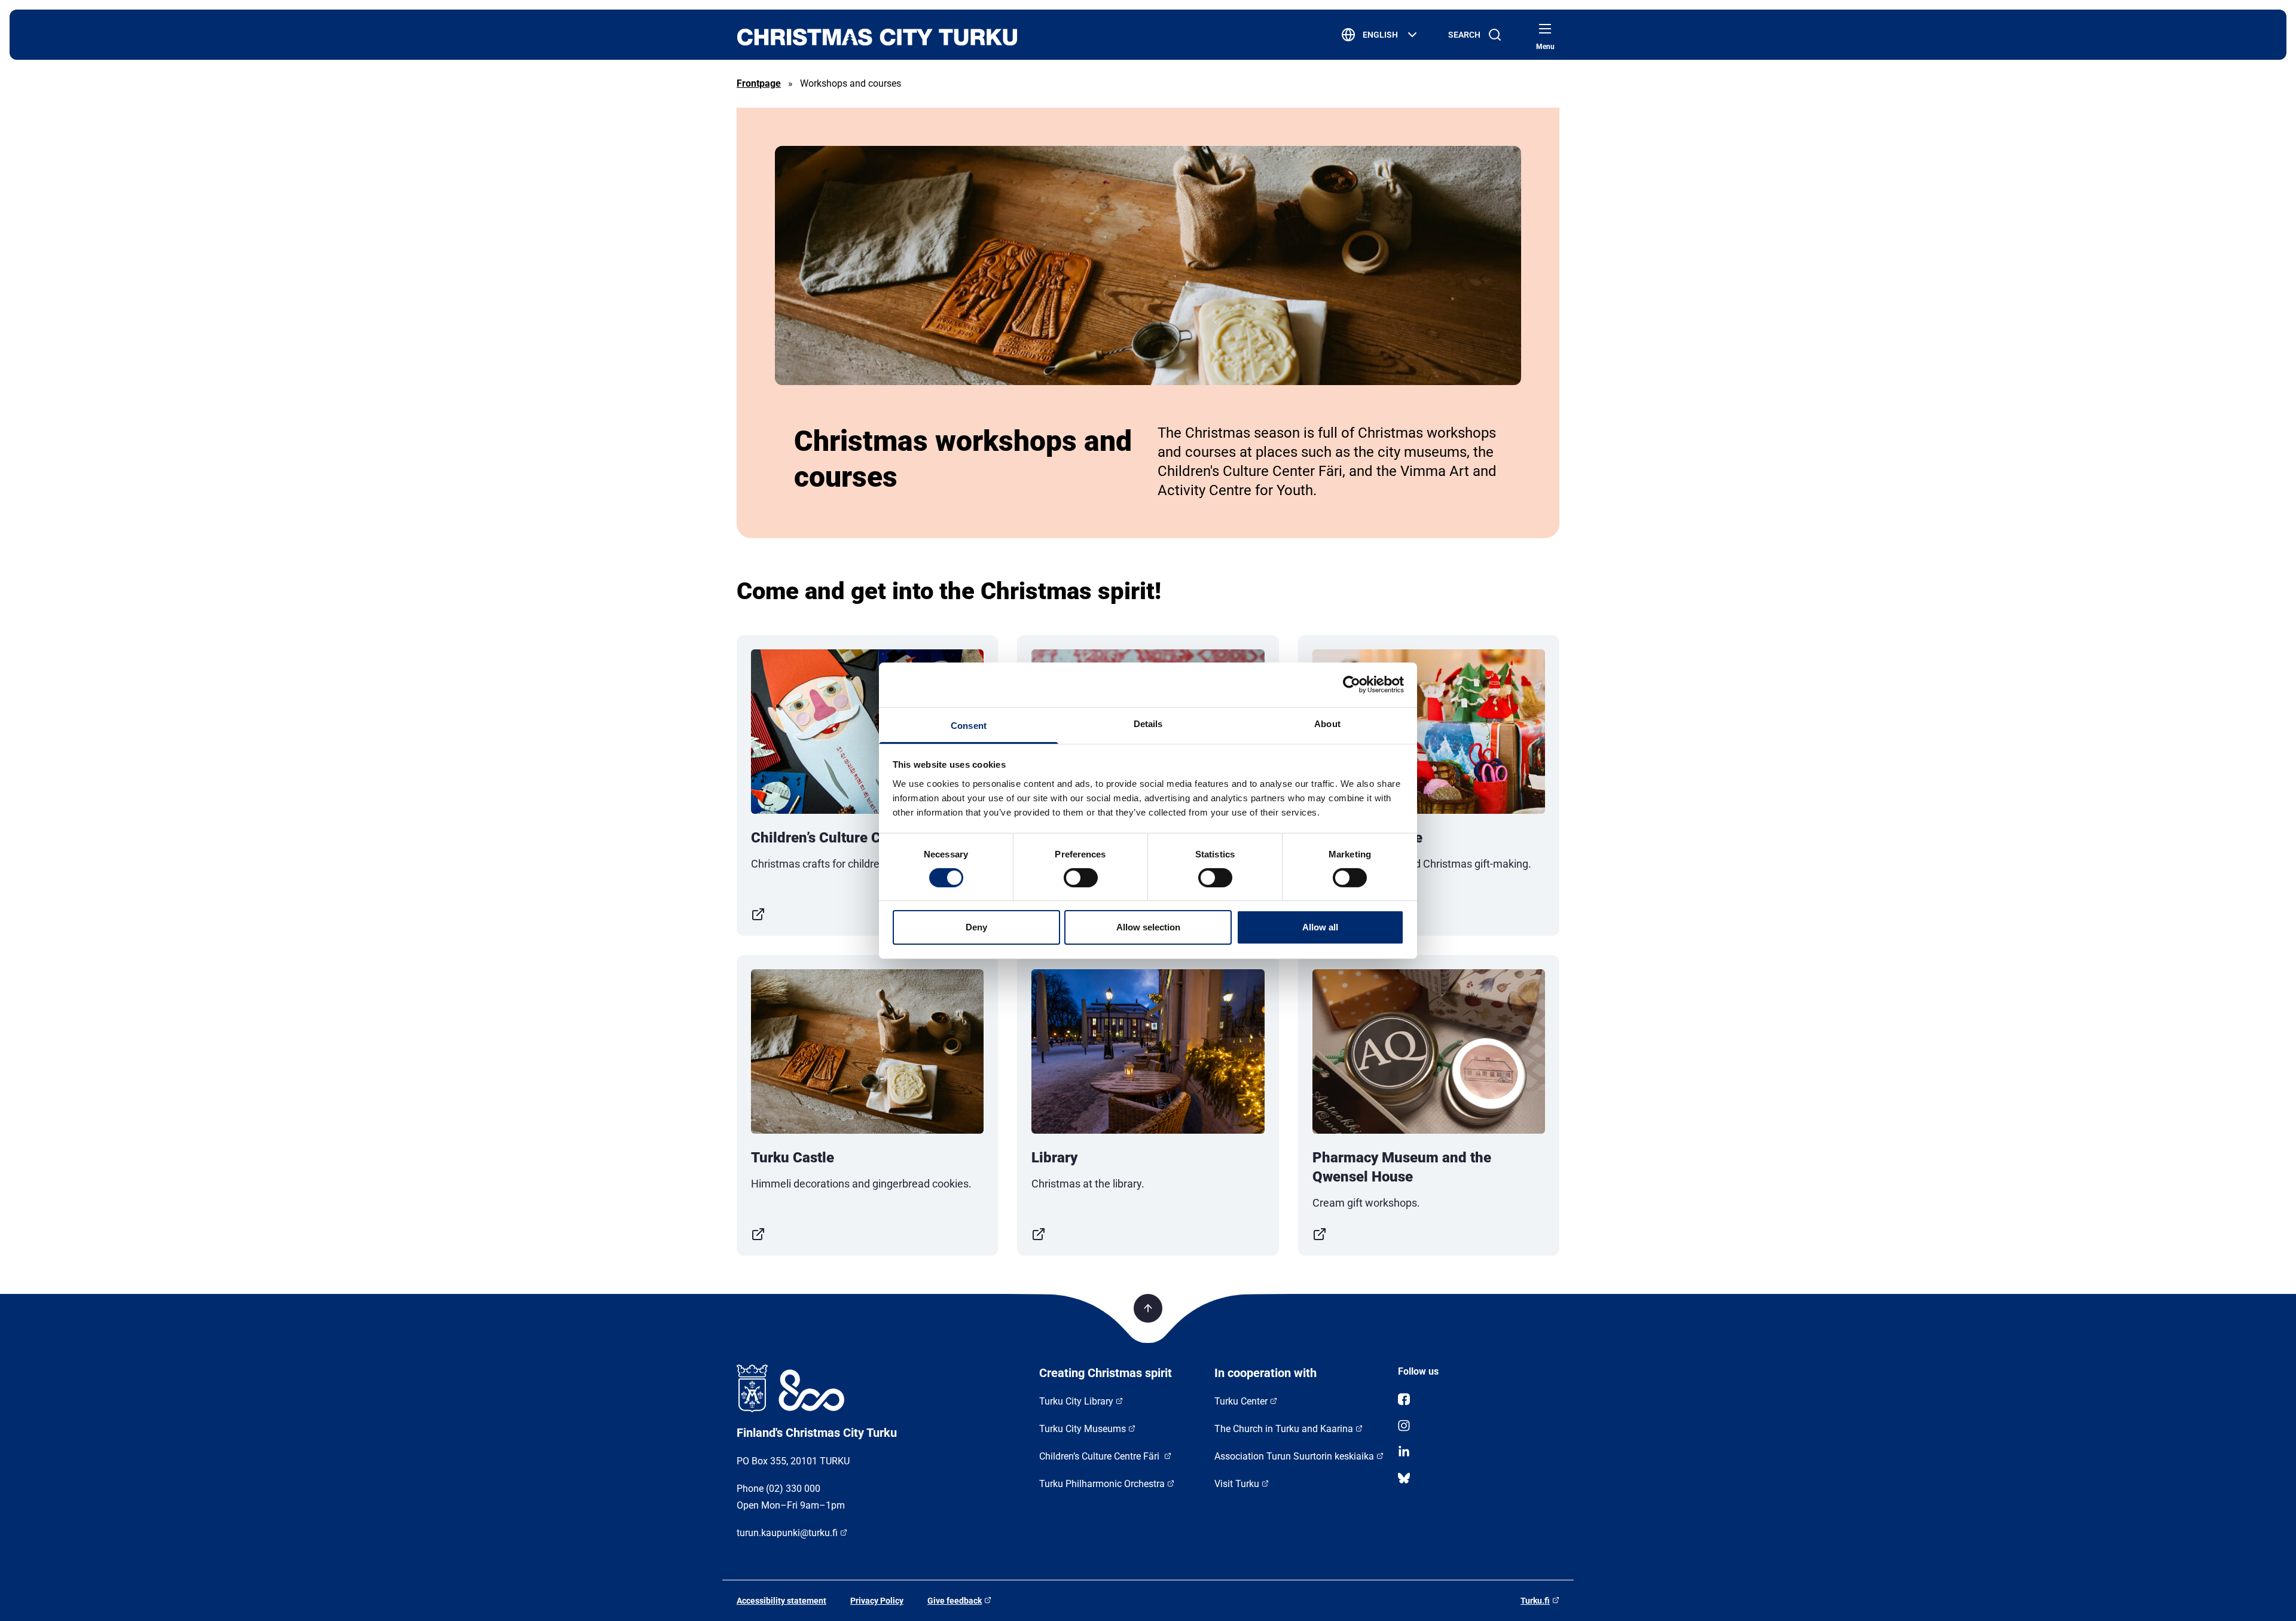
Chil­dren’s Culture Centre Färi (1100, 1456)
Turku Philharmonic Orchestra (1102, 1484)
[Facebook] (1479, 1399)
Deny (976, 927)
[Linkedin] (1479, 1452)
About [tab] (1327, 723)
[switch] (1081, 878)
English (1380, 35)
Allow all (1320, 927)
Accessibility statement (781, 1601)
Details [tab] (1148, 723)
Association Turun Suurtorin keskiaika (1294, 1456)
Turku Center (1241, 1401)
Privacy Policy (877, 1601)
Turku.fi (1535, 1601)
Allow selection (1148, 927)
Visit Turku (1237, 1484)
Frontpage (759, 83)
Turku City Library (1076, 1401)
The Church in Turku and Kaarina (1284, 1429)
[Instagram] (1479, 1425)
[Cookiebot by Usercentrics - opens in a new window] (1352, 685)
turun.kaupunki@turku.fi (787, 1533)
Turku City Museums (1083, 1429)
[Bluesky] (1479, 1478)
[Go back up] (1148, 1308)
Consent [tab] (969, 725)
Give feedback (955, 1601)
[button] (1545, 29)
